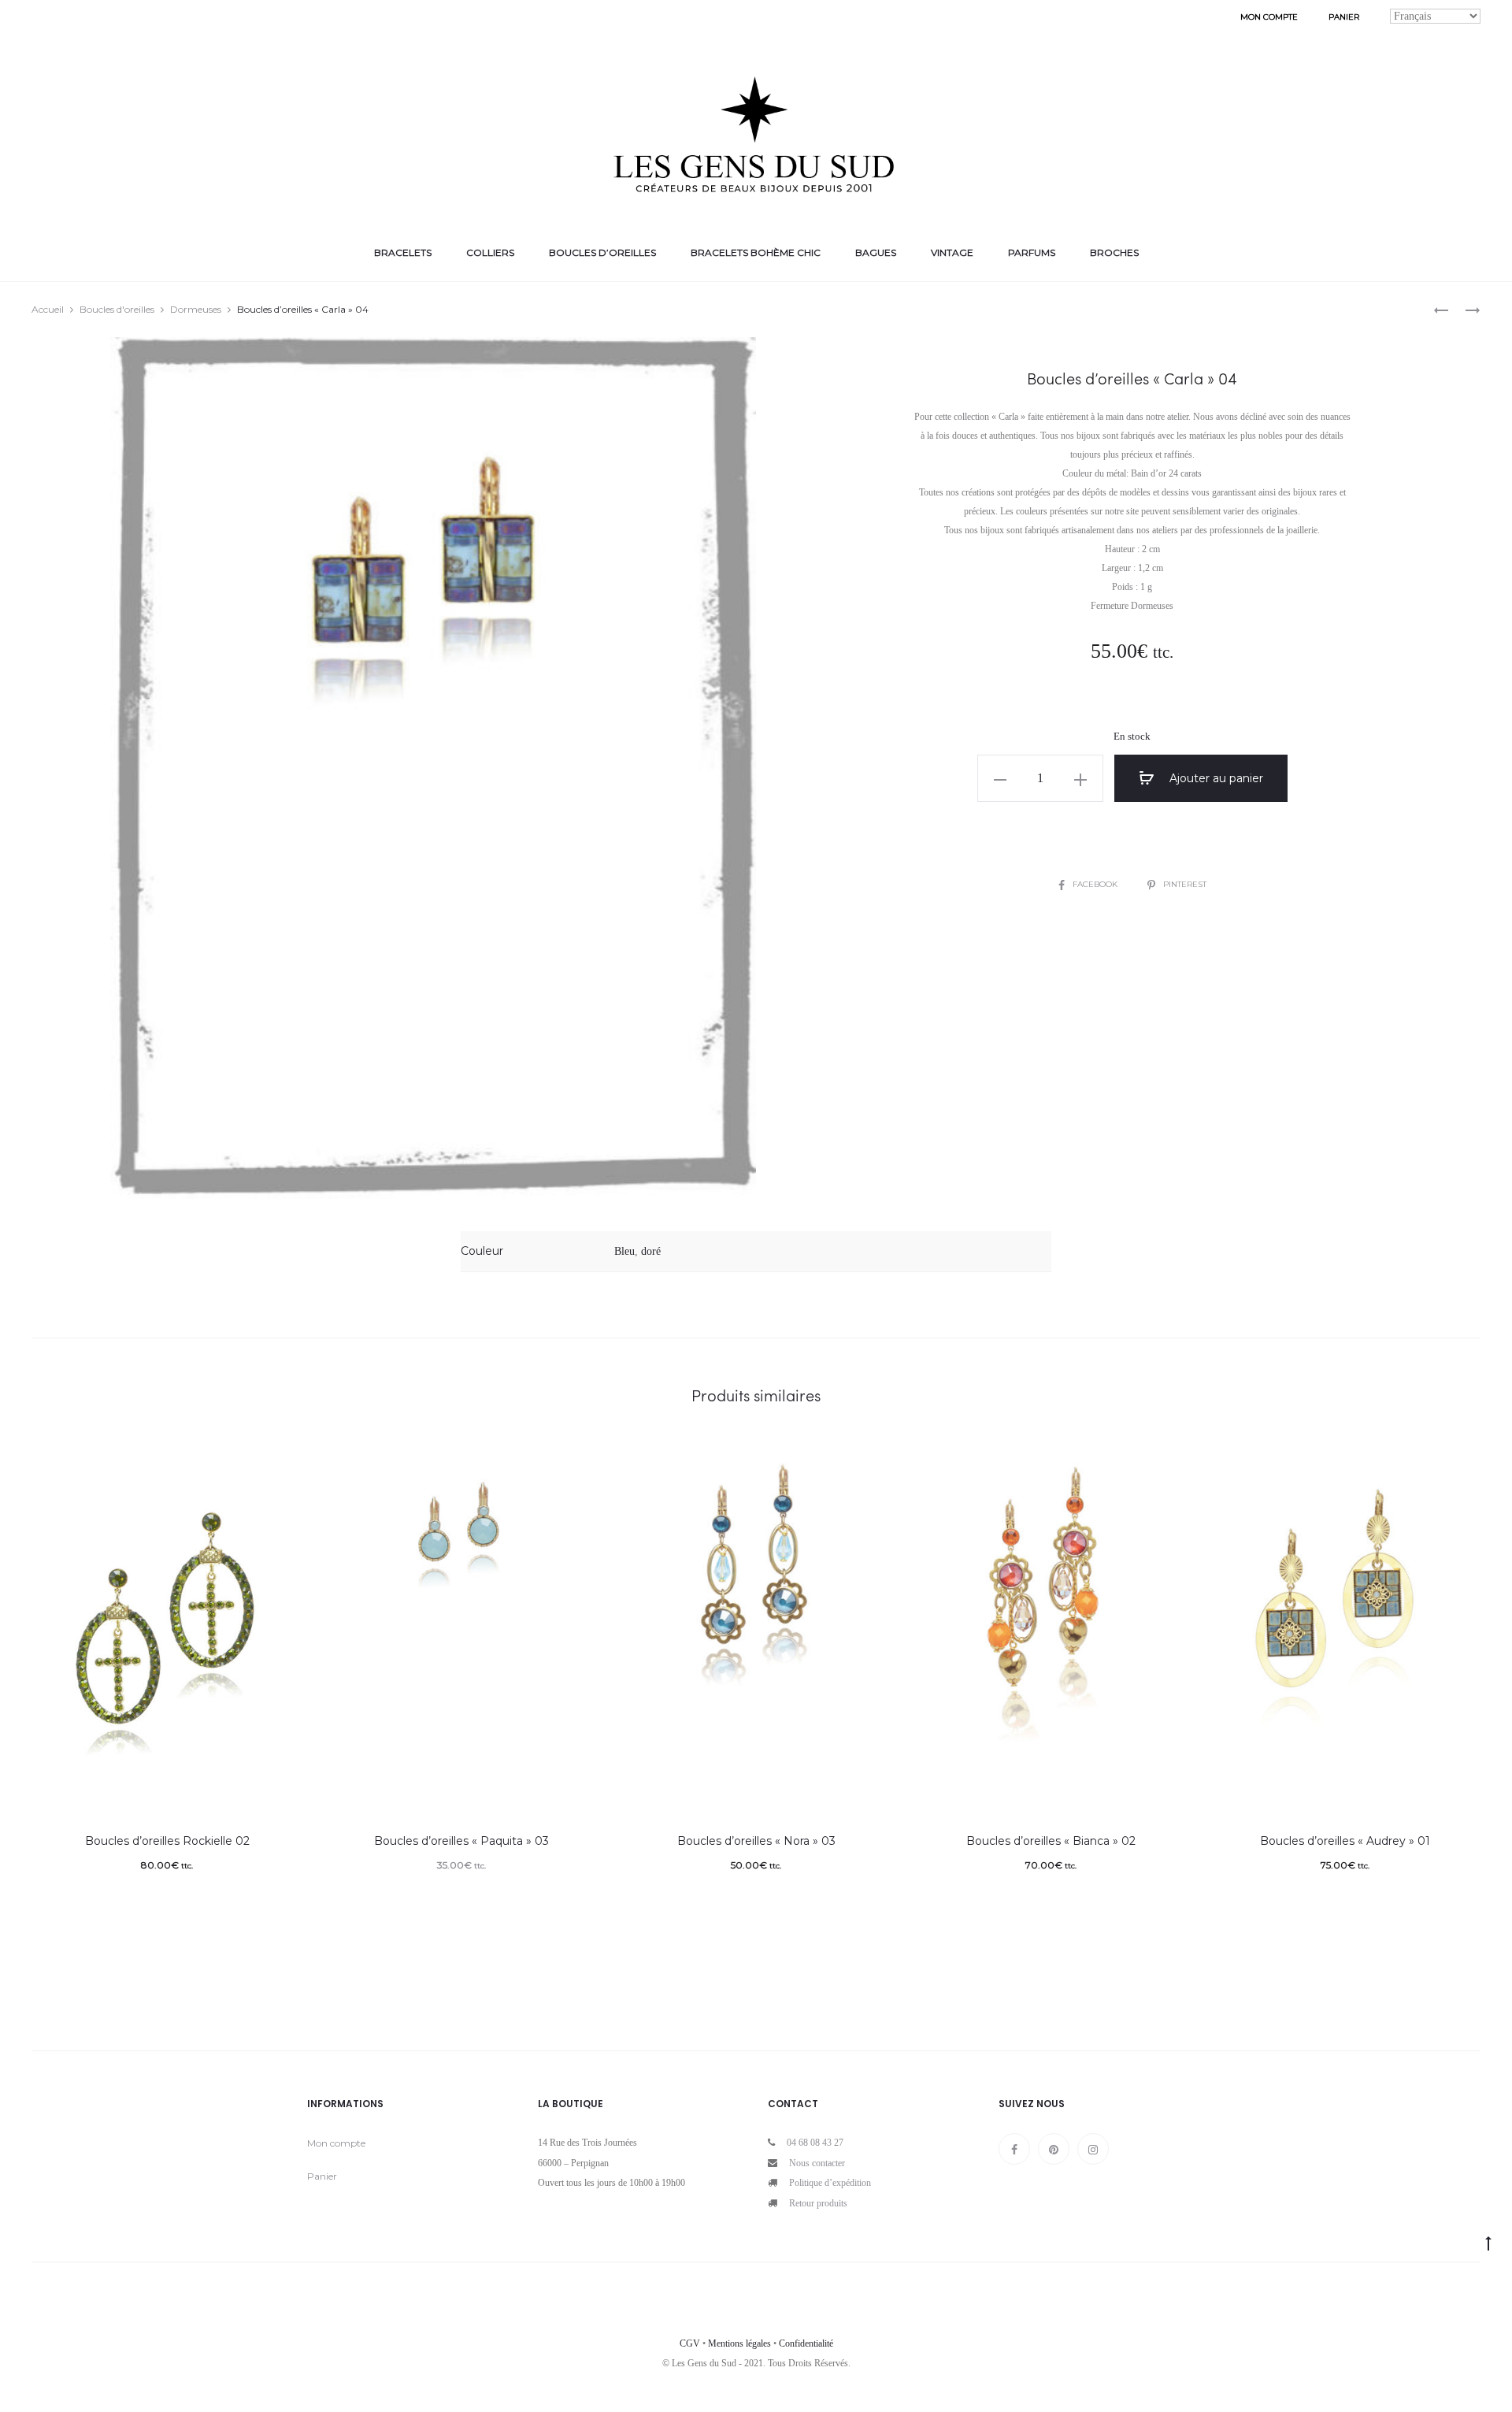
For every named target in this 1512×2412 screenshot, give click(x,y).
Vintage (952, 252)
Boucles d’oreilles (602, 252)
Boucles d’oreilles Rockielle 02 (167, 1841)
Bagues (876, 252)
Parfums (1032, 252)
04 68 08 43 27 (815, 2143)
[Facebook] (1014, 2149)
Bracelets (403, 252)
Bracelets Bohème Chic (756, 252)
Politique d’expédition (830, 2183)
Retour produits (818, 2203)
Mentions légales (739, 2343)
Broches (1114, 252)
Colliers (490, 252)
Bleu (624, 1251)
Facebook (1096, 884)
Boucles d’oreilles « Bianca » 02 (1051, 1841)
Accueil (48, 309)
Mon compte (1269, 17)
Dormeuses (196, 309)
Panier (1344, 17)
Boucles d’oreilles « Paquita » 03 (461, 1841)
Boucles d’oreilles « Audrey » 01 (1345, 1841)
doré (651, 1251)
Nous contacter (817, 2163)
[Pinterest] (1054, 2149)
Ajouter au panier (1215, 778)
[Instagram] (1093, 2149)
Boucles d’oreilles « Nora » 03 (756, 1841)
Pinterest (1185, 884)
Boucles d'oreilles (117, 309)
